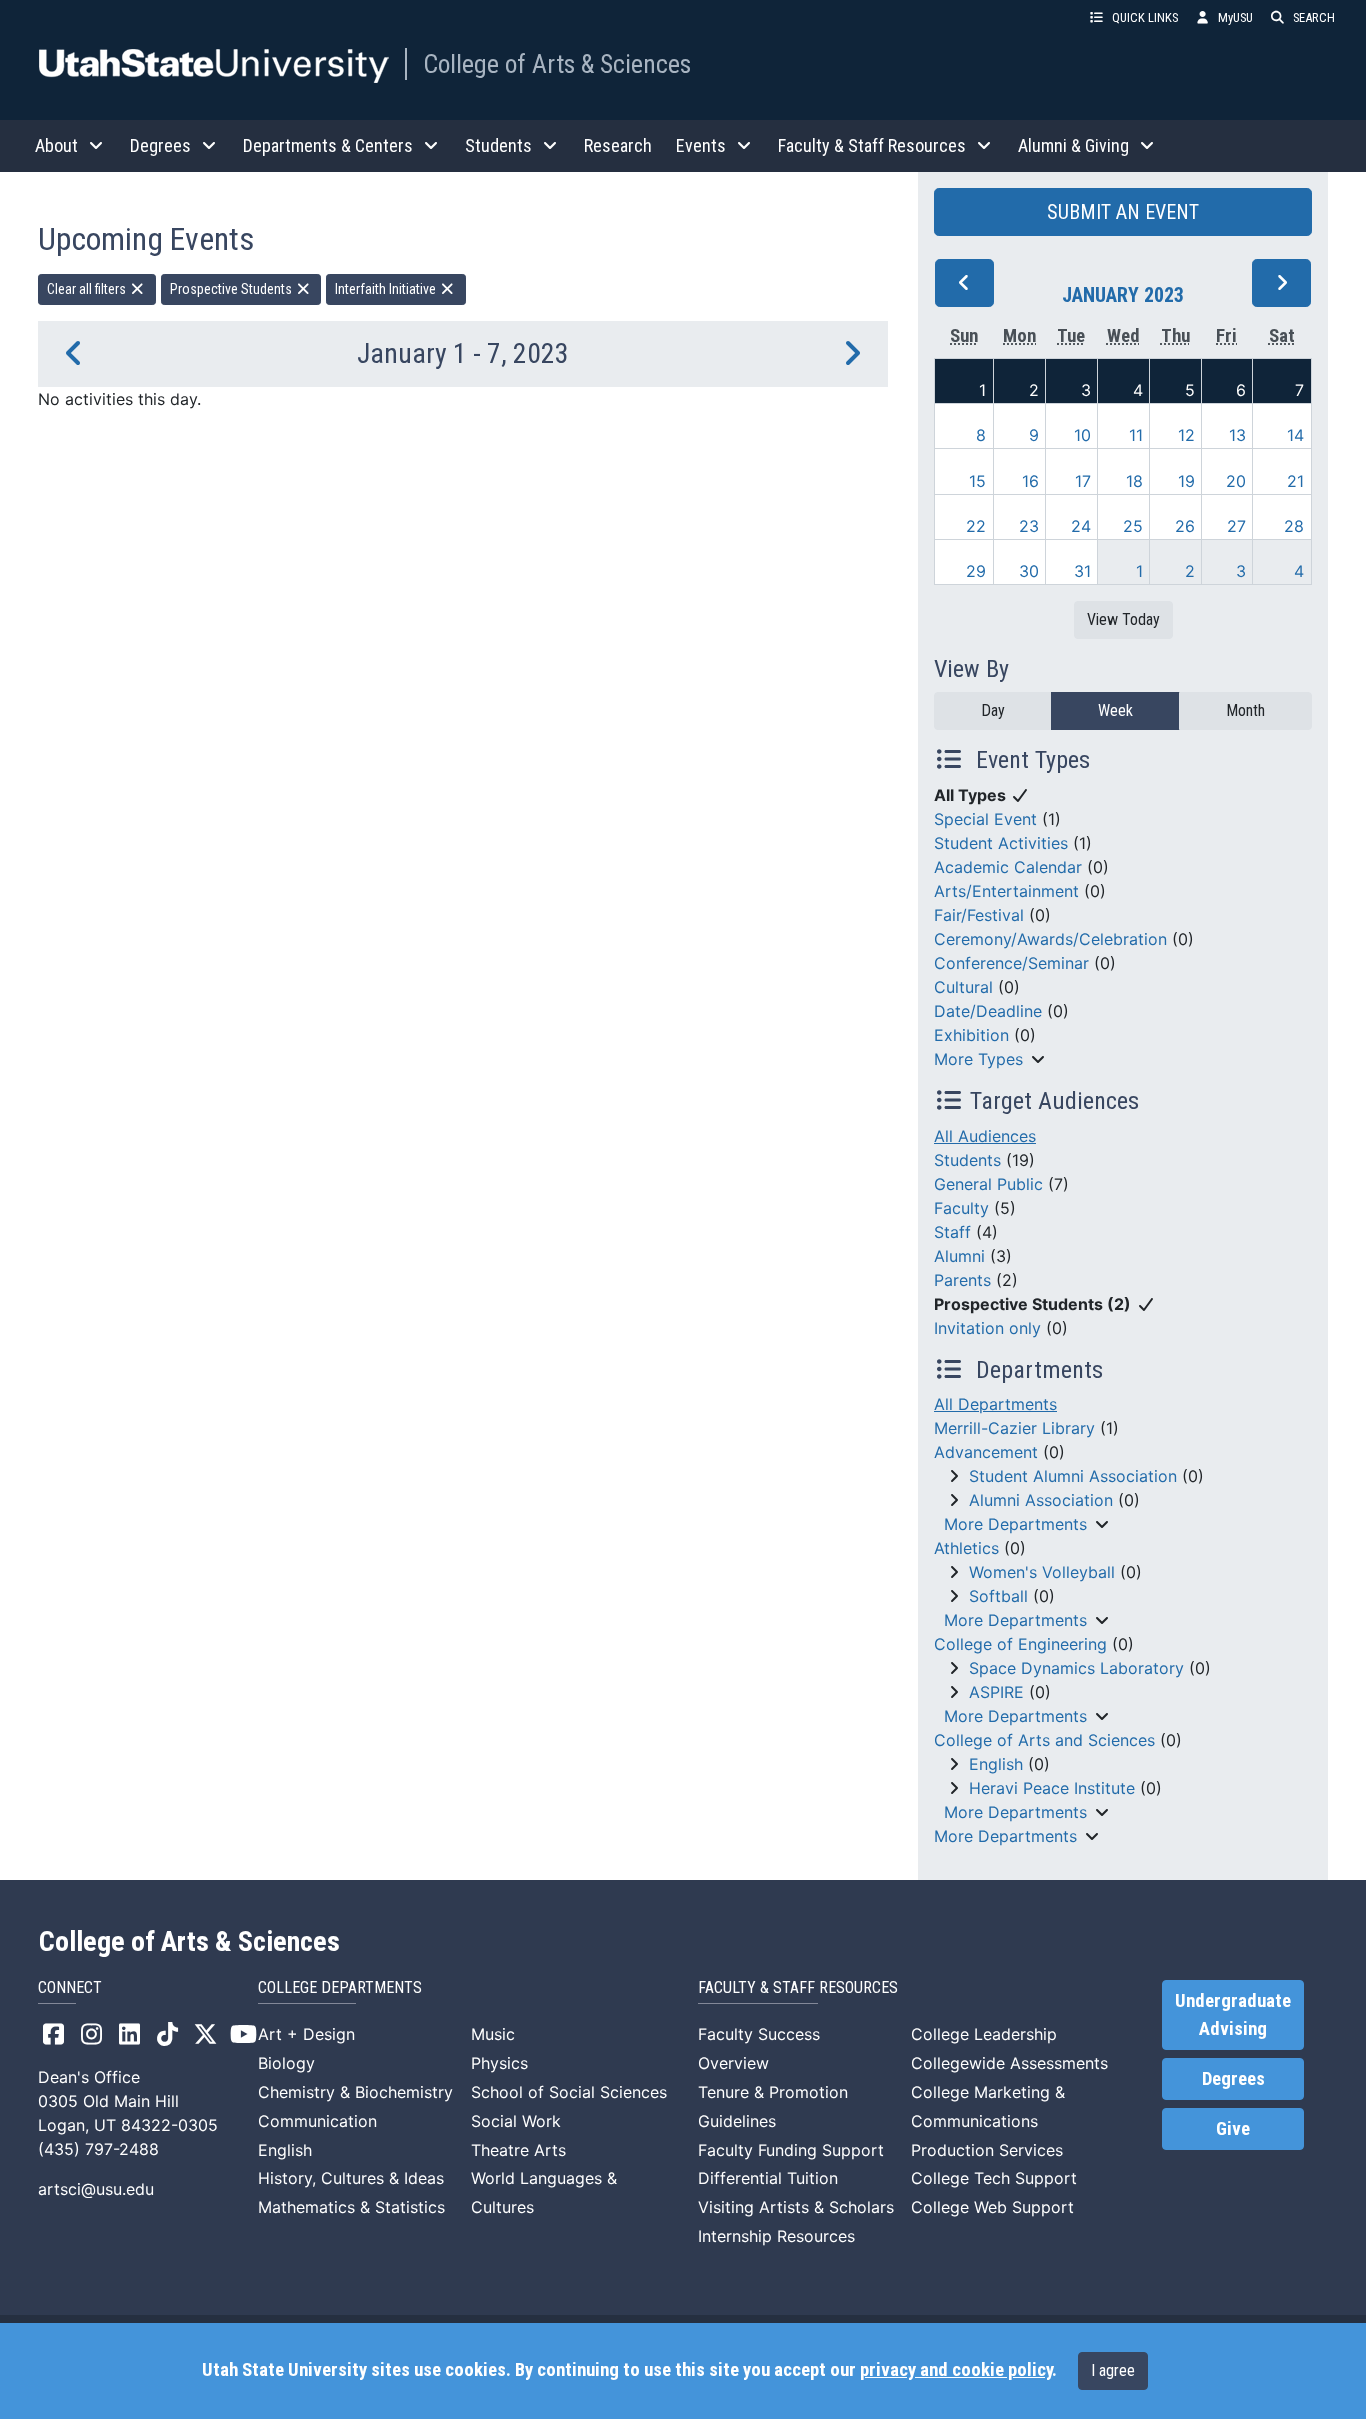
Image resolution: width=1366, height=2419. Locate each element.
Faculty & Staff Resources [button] (872, 145)
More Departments (1015, 1524)
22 (976, 526)
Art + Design (306, 2034)
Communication (317, 2121)
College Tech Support (994, 2178)
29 (976, 571)
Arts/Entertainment (1006, 891)
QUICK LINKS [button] (1145, 17)
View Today (1123, 619)
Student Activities (1001, 843)
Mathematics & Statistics (351, 2207)
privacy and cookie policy (956, 2370)
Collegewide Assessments (1009, 2063)
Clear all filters (88, 289)
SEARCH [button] (1314, 17)
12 (1186, 435)
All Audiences (985, 1136)
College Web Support (992, 2207)
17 (1083, 481)
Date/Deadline (988, 1011)
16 (1030, 481)
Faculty (961, 1208)
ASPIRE (996, 1692)
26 (1185, 526)
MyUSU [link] (1235, 17)
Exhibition (971, 1035)
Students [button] (498, 145)
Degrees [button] (160, 145)
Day (993, 710)
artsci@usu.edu (96, 2189)
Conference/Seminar (1011, 963)
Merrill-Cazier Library (1014, 1428)
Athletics (966, 1548)
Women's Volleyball (1042, 1572)
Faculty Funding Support (791, 2150)
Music (493, 2034)
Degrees (1233, 2079)
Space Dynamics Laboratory (1076, 1668)
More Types (978, 1059)
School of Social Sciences (569, 2092)
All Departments (995, 1404)
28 (1294, 526)
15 (977, 481)
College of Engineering (1020, 1644)
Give (1233, 2129)
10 (1082, 435)
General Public (988, 1184)
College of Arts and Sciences (1044, 1740)
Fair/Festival (979, 915)
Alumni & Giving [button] (1073, 145)
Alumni (959, 1256)
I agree (1113, 2370)
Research (618, 145)
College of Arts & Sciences (557, 64)
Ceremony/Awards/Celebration (1050, 939)
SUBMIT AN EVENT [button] (1123, 212)
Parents (962, 1280)
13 (1237, 435)
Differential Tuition (768, 2178)
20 (1236, 481)
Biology (286, 2063)
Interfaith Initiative (387, 289)
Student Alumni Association (1073, 1476)
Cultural (963, 987)
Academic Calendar (1008, 867)
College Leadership (984, 2034)
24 (1081, 526)
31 (1082, 571)
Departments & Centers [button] (328, 145)
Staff (952, 1232)
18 (1134, 481)
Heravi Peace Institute (1052, 1788)
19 (1186, 481)
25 (1133, 526)
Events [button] (701, 145)
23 (1029, 526)
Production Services (987, 2150)
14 (1295, 435)
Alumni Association (1041, 1500)
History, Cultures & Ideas (351, 2178)
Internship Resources (776, 2236)
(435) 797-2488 (98, 2149)
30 (1029, 571)
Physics (499, 2063)
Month (1245, 710)
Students (967, 1160)
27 (1236, 526)
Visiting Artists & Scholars (796, 2207)
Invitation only (987, 1328)
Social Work (516, 2121)
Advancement (986, 1452)
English (996, 1764)
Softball (998, 1596)
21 (1295, 481)
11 (1136, 435)
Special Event (985, 819)
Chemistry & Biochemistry (355, 2092)
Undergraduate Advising (1233, 2015)
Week (1115, 710)
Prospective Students (232, 289)
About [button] (56, 145)
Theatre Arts (518, 2150)
